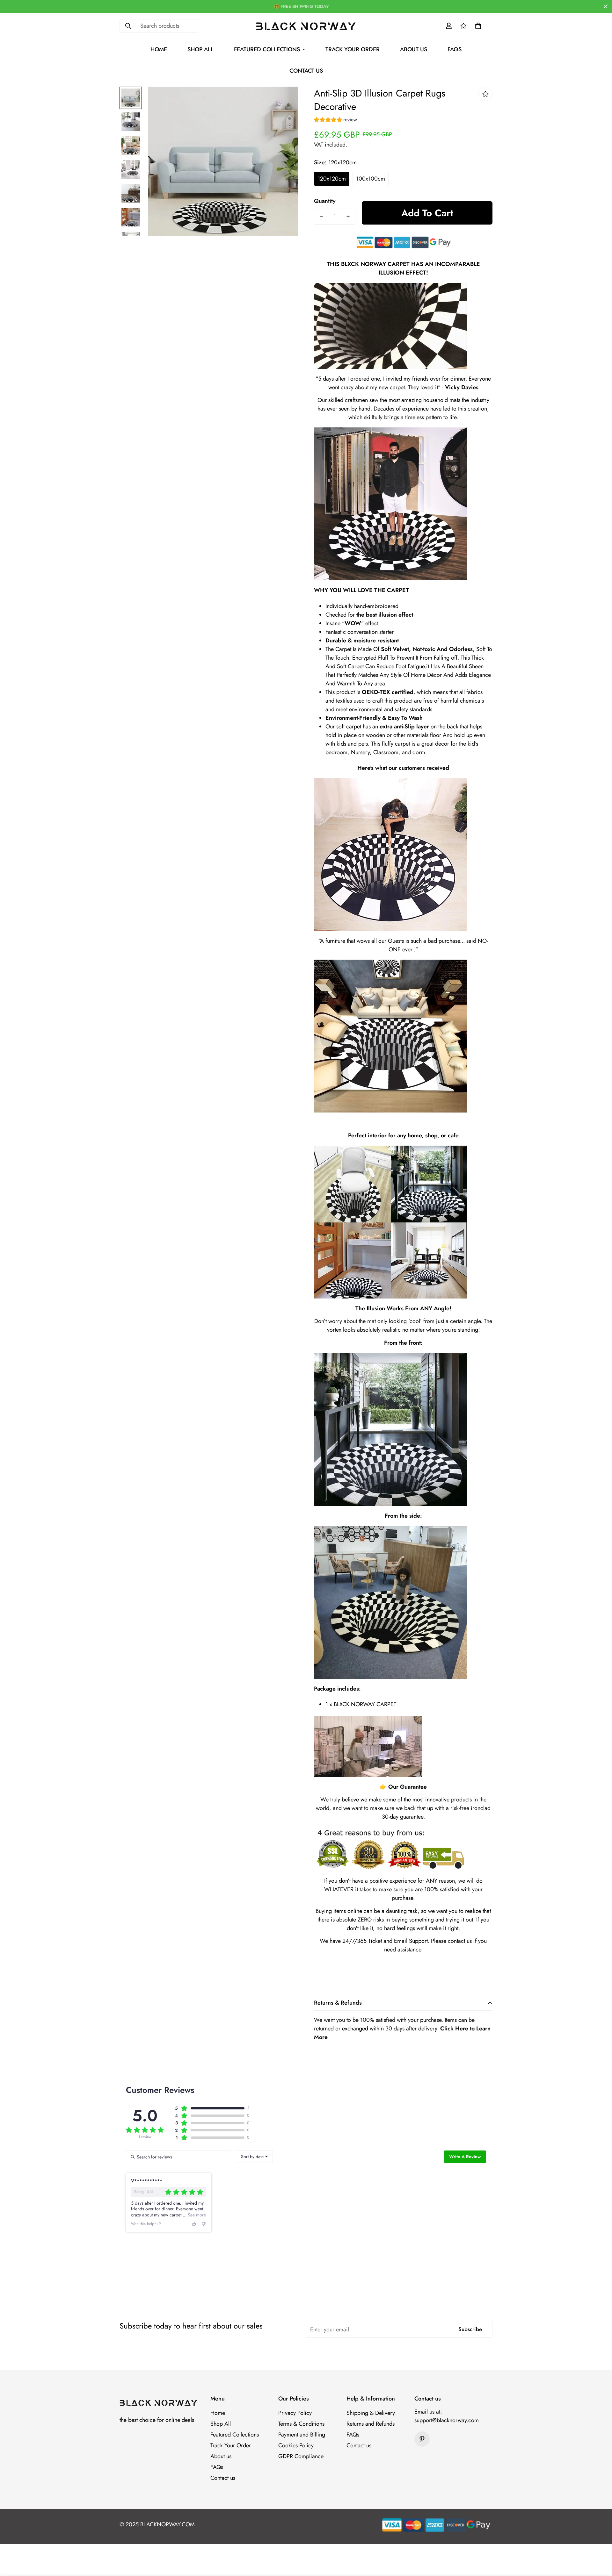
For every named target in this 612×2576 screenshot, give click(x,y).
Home (159, 49)
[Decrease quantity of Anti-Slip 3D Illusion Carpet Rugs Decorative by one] (321, 217)
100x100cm (371, 179)
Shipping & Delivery (371, 2413)
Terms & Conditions (301, 2424)
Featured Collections (267, 49)
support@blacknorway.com (447, 2420)
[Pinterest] (422, 2439)
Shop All (200, 49)
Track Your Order (353, 49)
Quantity (325, 201)
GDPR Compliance (301, 2456)
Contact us (306, 71)
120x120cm (332, 179)
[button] (478, 26)
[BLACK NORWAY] (306, 26)
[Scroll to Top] (600, 2541)
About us (414, 49)
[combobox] (254, 2157)
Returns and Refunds (371, 2424)
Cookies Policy (296, 2445)
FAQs (455, 49)
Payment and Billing (302, 2435)
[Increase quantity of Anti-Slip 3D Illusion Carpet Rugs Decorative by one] (348, 217)
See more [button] (196, 2215)
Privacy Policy (295, 2413)
